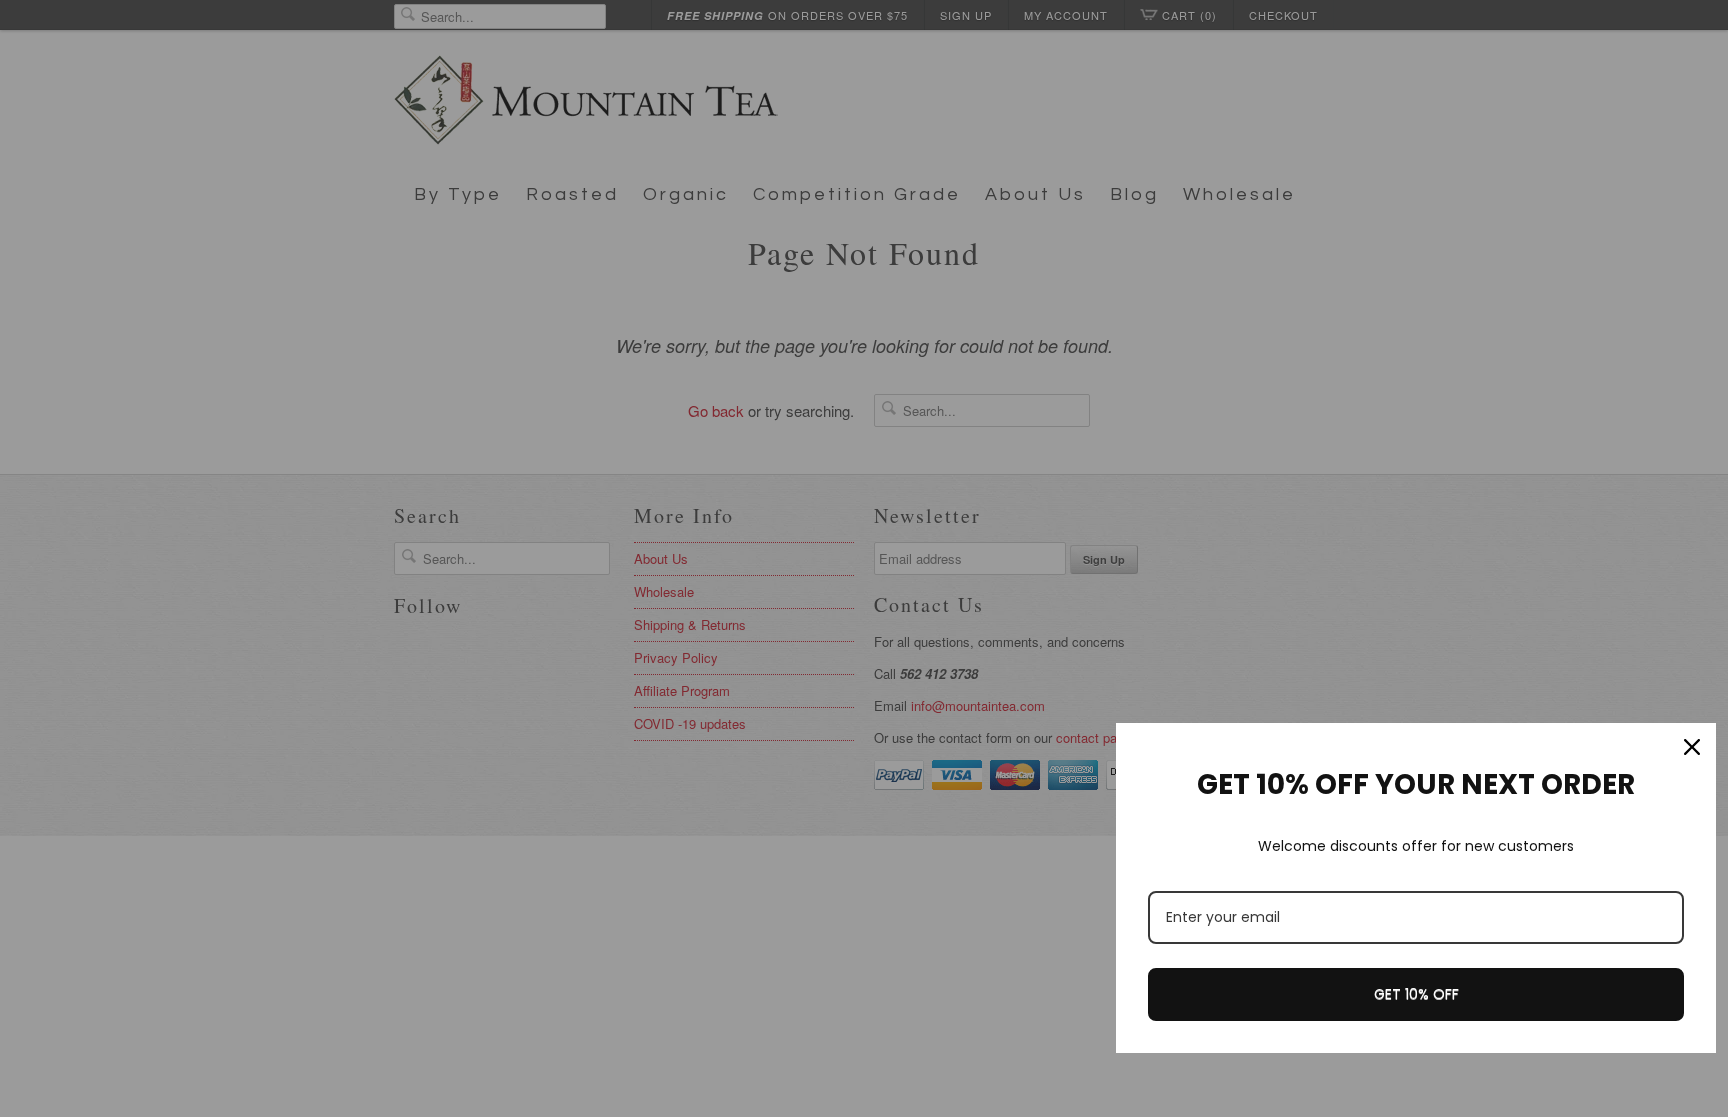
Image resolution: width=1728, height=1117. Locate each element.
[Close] (1692, 747)
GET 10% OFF (1416, 994)
